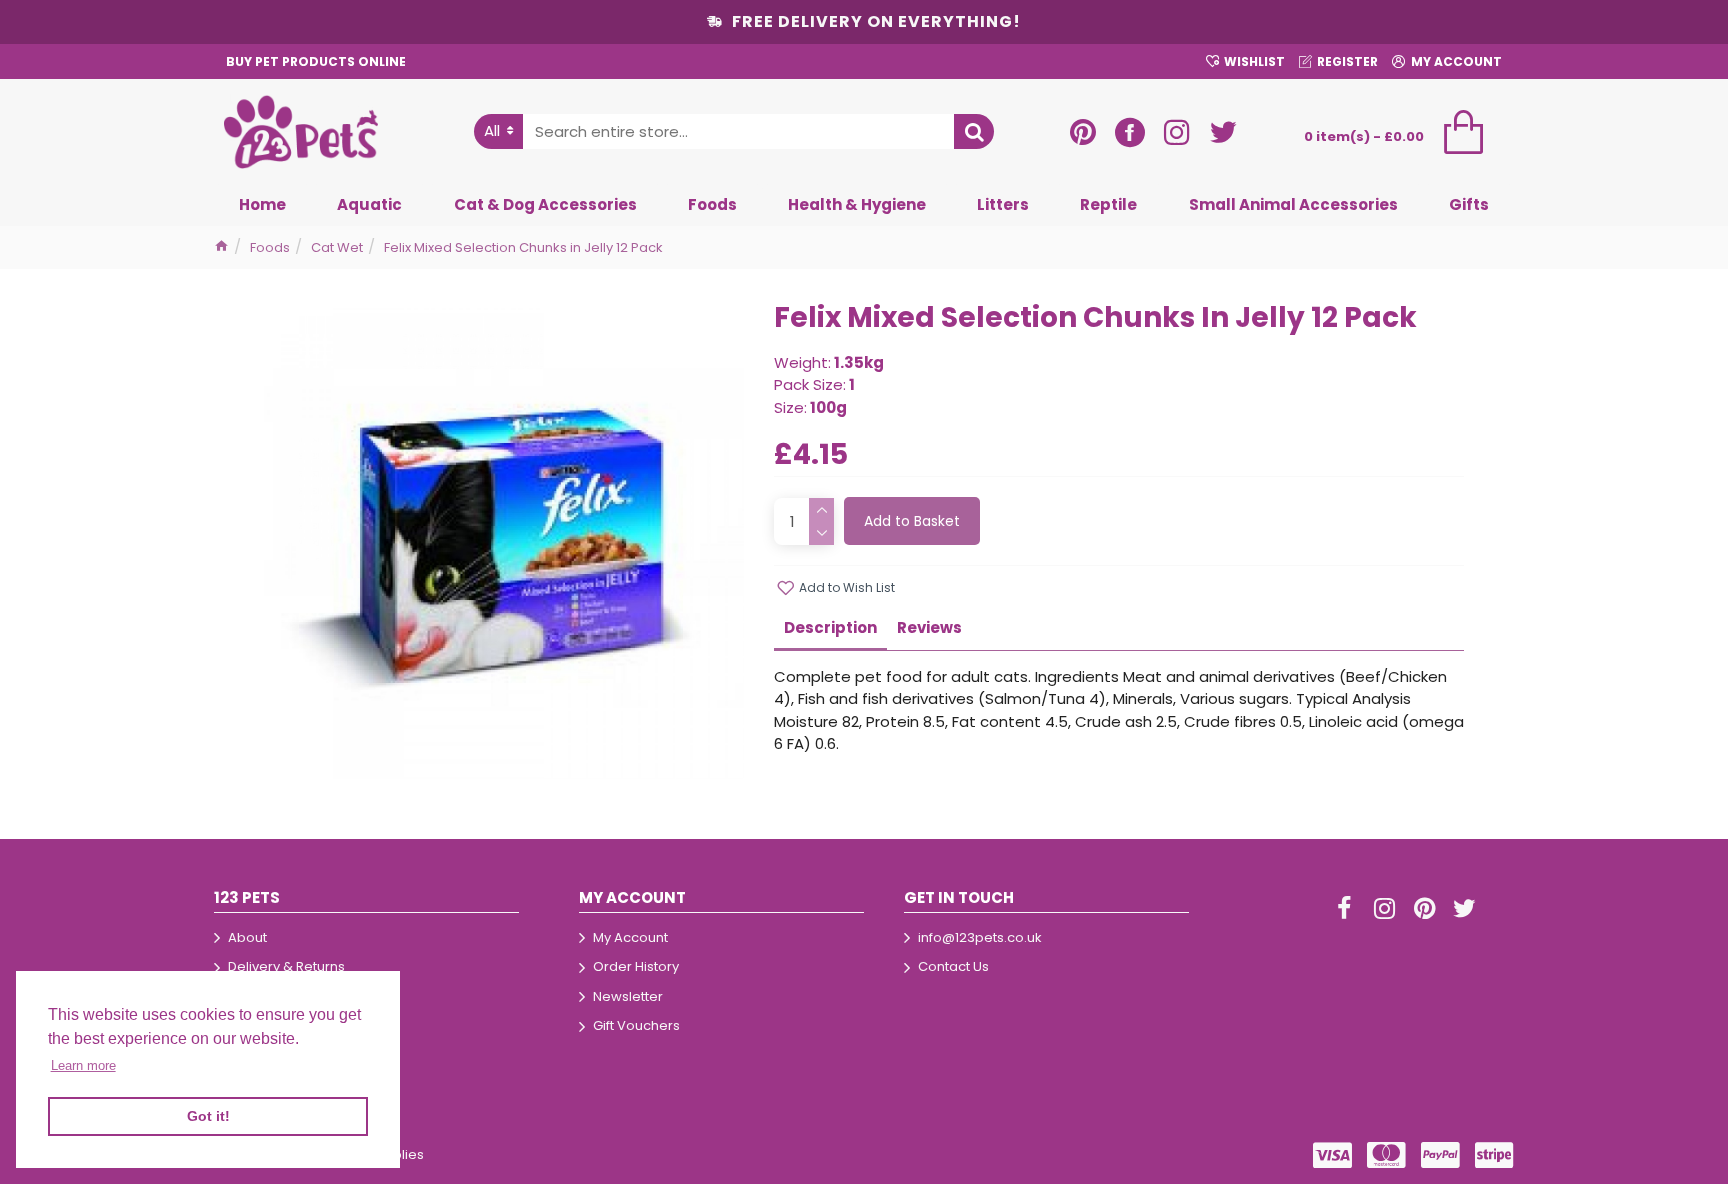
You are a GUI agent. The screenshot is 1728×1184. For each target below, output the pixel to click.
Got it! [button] (208, 1116)
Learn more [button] (83, 1065)
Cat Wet (337, 247)
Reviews (929, 627)
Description (830, 627)
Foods (270, 247)
